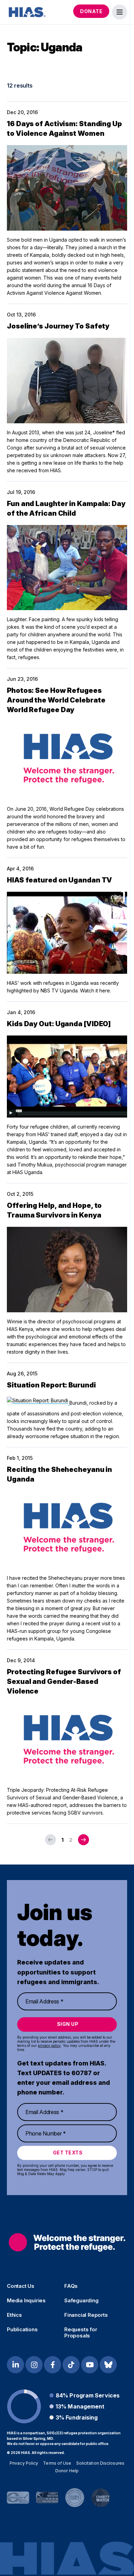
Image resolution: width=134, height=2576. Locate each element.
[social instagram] (34, 2365)
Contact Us (21, 2286)
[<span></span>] (83, 1840)
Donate (91, 11)
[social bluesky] (108, 2365)
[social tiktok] (71, 2365)
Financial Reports (86, 2315)
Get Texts (68, 2153)
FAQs (71, 2286)
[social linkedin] (15, 2365)
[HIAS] (67, 2242)
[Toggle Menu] (120, 12)
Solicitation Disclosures (100, 2463)
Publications (22, 2330)
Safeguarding (81, 2301)
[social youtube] (90, 2365)
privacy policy (49, 2045)
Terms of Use (57, 2463)
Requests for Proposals (81, 2333)
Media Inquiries (26, 2301)
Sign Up (68, 2024)
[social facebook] (53, 2365)
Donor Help (67, 2471)
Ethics (14, 2315)
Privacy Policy (24, 2463)
